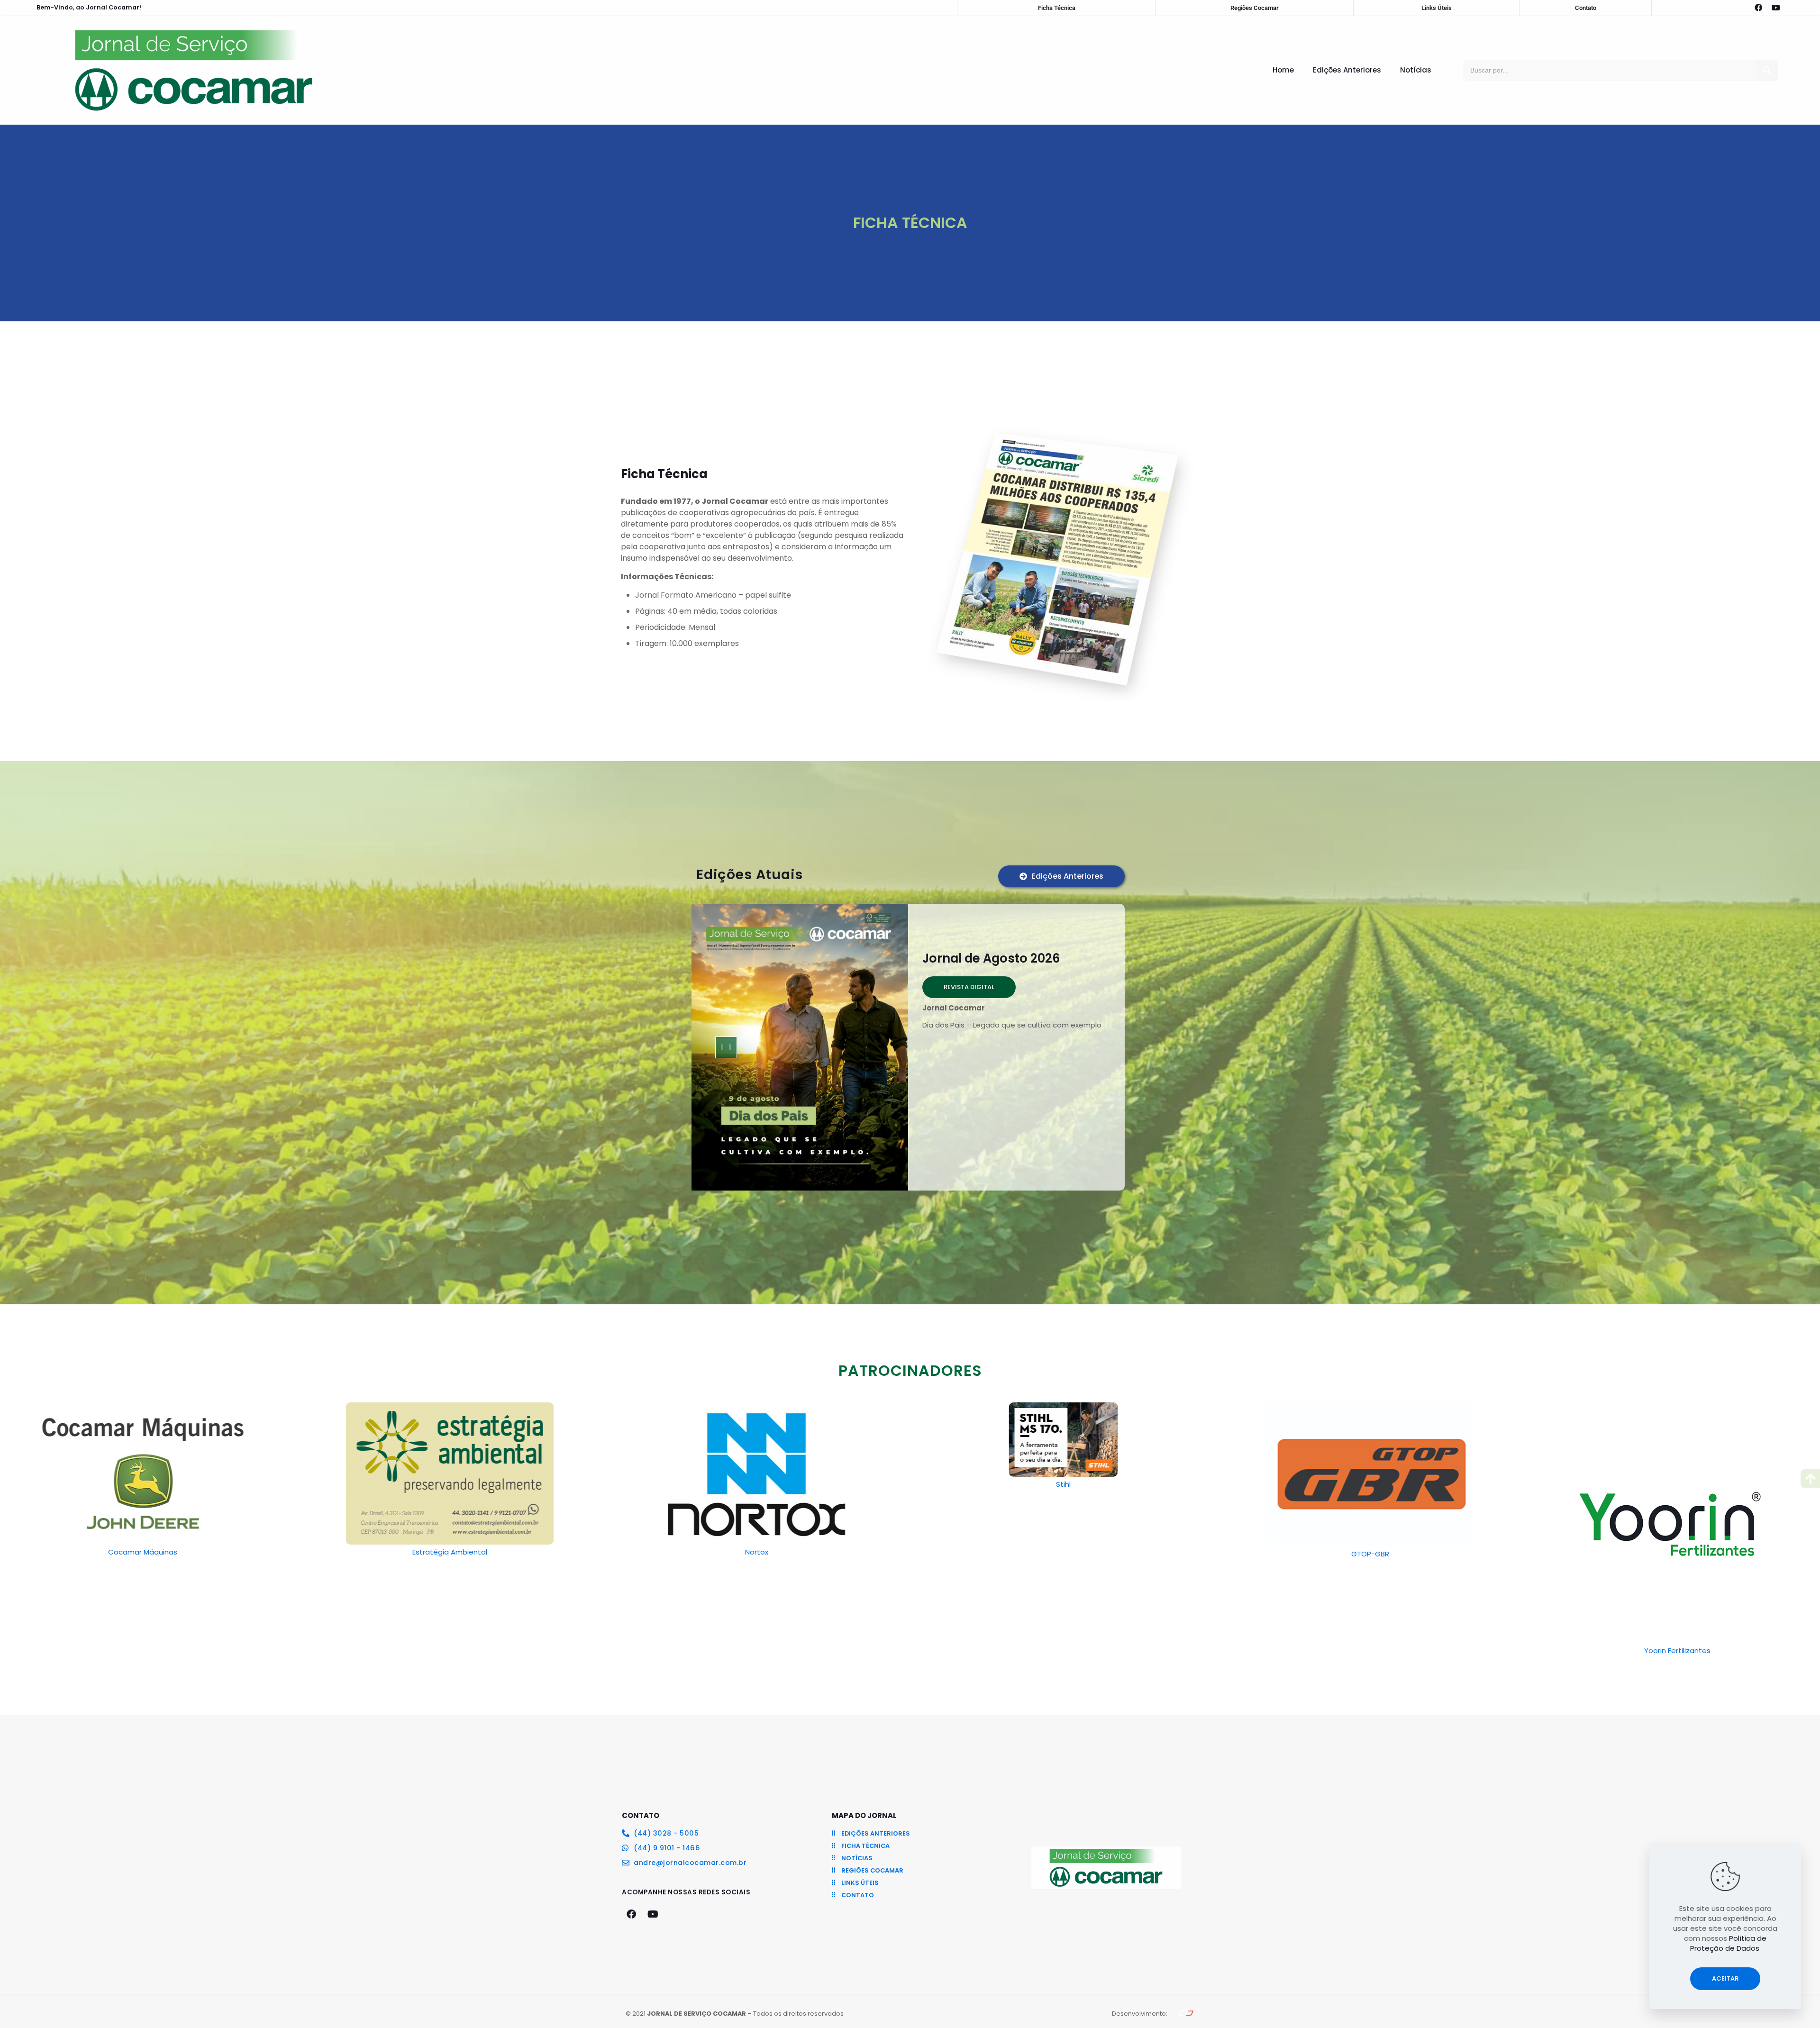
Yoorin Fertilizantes (1370, 1651)
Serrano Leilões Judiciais (1677, 1552)
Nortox (450, 1552)
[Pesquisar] (1767, 70)
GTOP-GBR (1064, 1554)
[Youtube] (1776, 8)
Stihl (757, 1484)
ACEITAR (1725, 1978)
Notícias (1416, 70)
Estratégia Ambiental (143, 1552)
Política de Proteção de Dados (1729, 1943)
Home (1283, 70)
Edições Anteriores (1347, 70)
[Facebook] (1758, 8)
